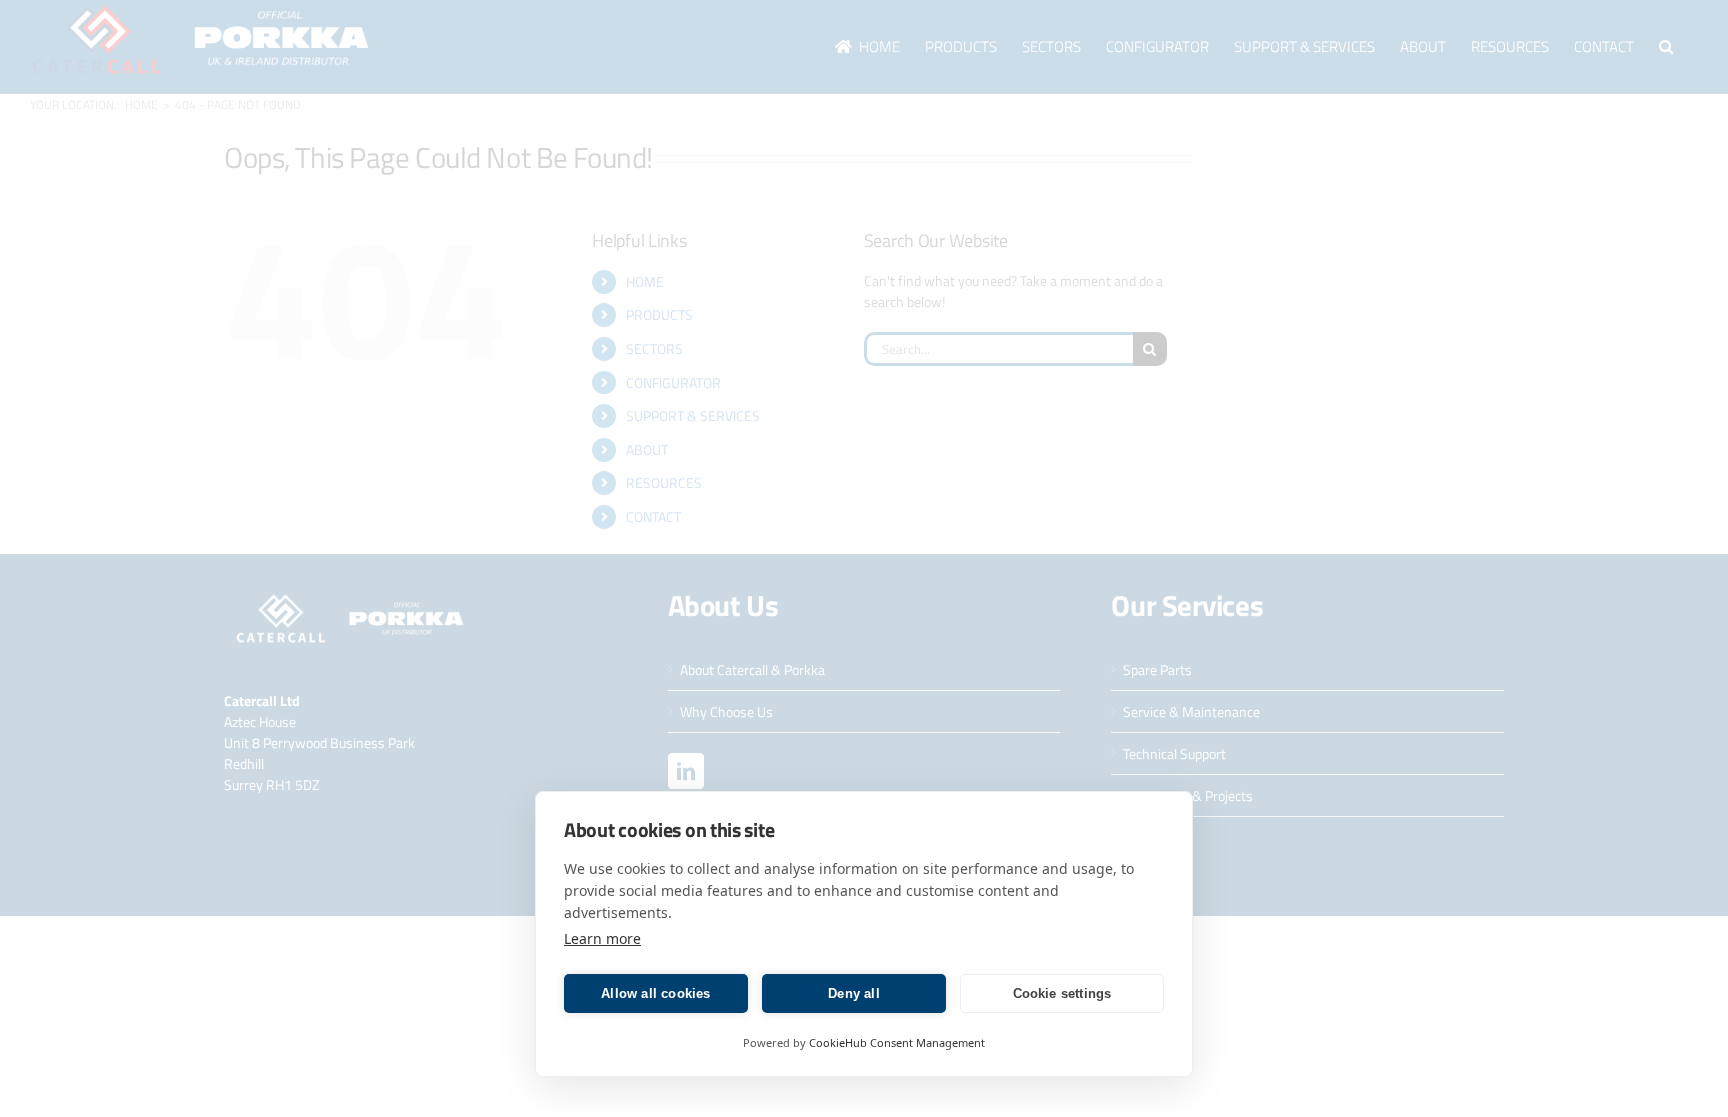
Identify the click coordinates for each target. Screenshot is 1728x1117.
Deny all (854, 993)
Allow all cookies (655, 993)
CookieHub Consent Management (897, 1042)
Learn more (602, 938)
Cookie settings (1062, 993)
